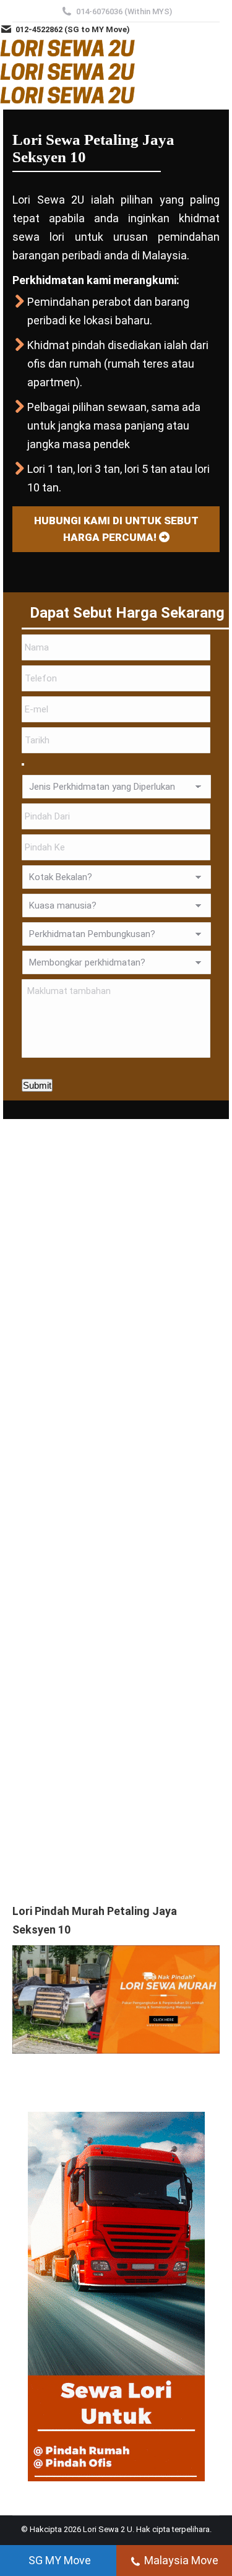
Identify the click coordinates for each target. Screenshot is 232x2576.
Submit (37, 1085)
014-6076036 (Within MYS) (124, 11)
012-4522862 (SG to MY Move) (73, 29)
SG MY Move (60, 2560)
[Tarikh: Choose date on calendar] (23, 764)
